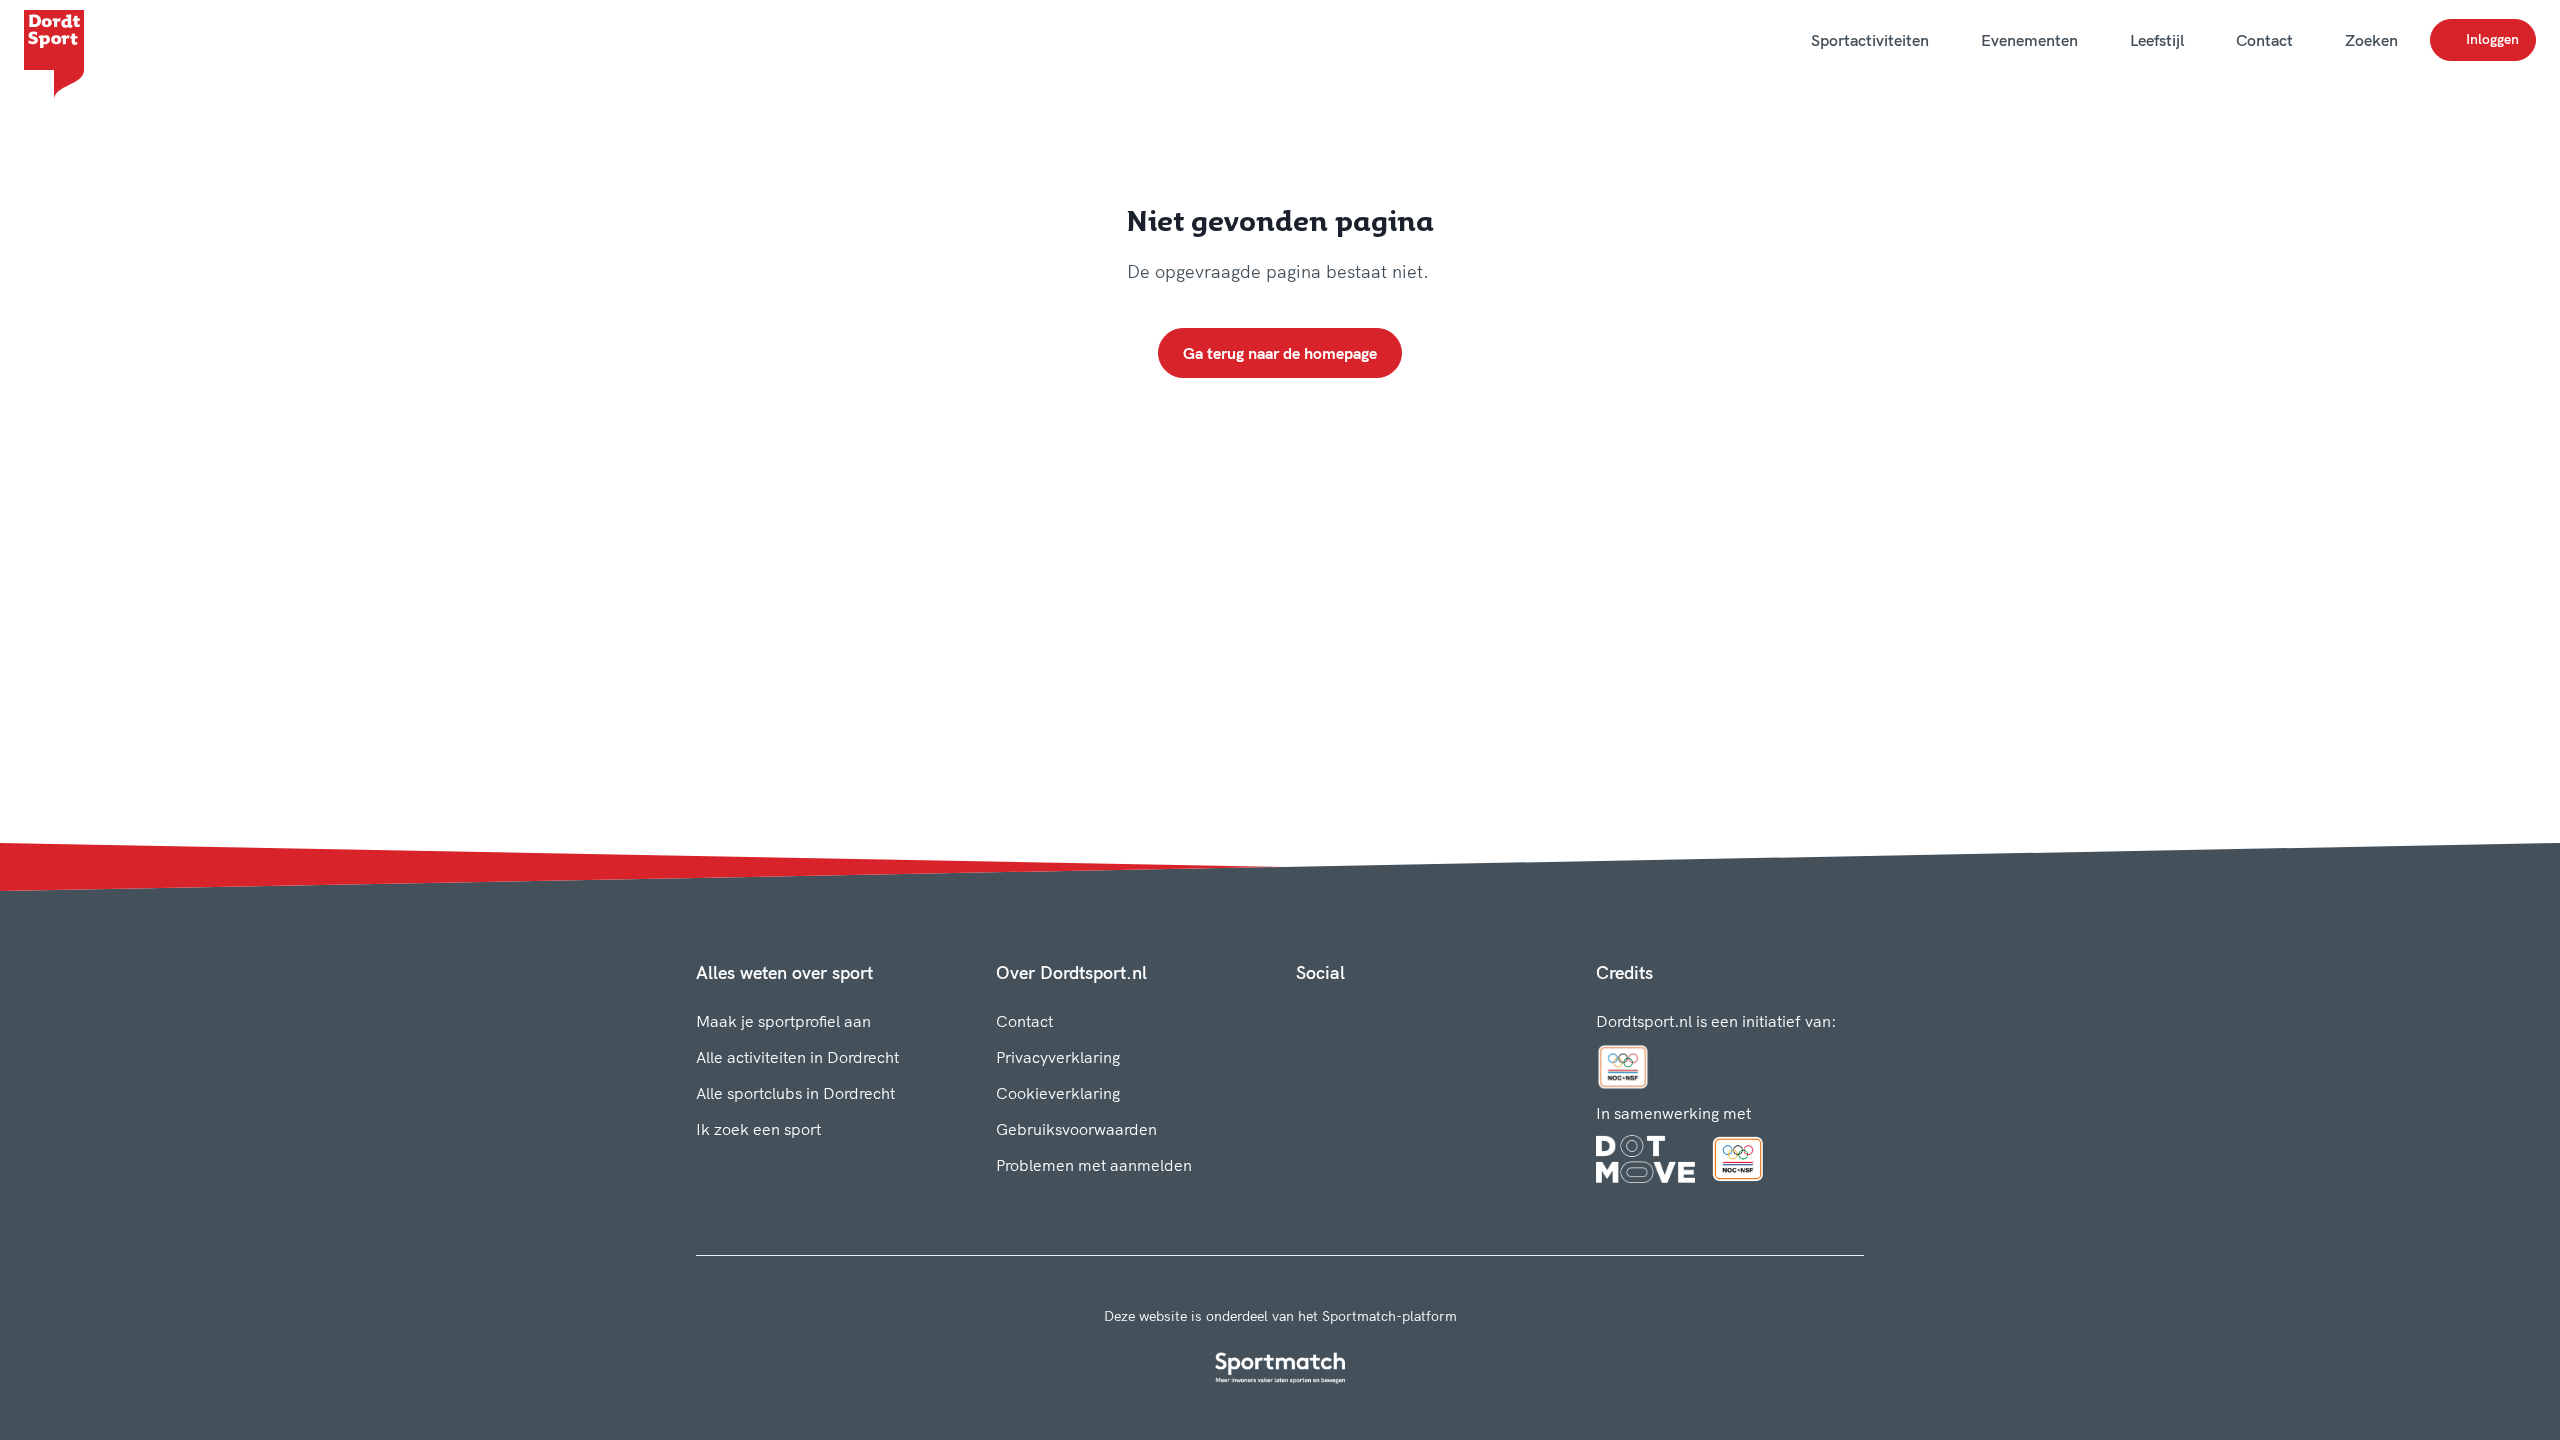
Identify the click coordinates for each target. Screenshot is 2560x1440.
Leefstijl (2157, 40)
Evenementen (2029, 40)
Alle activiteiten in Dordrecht (797, 1057)
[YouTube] (1400, 1017)
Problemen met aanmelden (1094, 1165)
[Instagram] (1336, 1017)
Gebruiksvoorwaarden (1076, 1129)
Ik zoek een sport (758, 1129)
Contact (2264, 40)
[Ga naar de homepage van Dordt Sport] (54, 40)
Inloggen (2492, 39)
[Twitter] (1368, 1017)
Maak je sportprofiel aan (783, 1021)
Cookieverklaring (1058, 1093)
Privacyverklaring (1058, 1057)
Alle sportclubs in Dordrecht (795, 1093)
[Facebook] (1304, 1017)
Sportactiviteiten (1870, 40)
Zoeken (2371, 40)
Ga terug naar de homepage (1280, 353)
